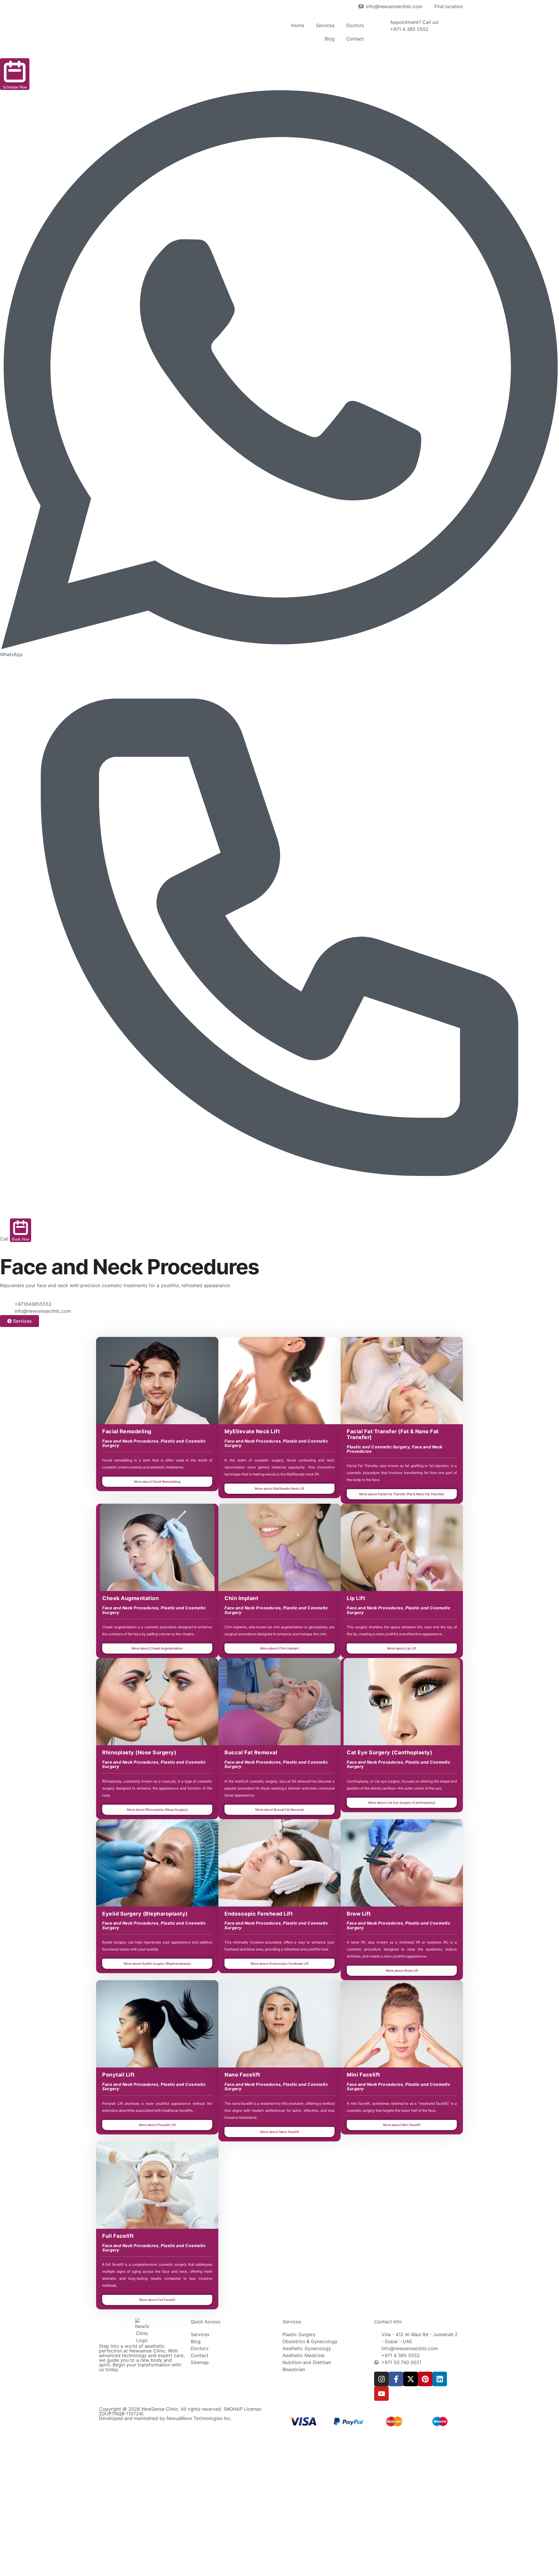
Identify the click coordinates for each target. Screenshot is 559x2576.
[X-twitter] (411, 2379)
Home (298, 25)
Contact (355, 39)
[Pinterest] (425, 2379)
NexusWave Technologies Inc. (199, 2418)
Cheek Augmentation (130, 1598)
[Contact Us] (7, 1308)
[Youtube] (381, 2393)
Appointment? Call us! (414, 22)
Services (325, 25)
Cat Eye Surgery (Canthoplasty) (389, 1752)
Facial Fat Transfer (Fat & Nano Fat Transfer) (393, 1434)
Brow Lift (359, 1914)
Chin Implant (241, 1598)
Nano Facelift (242, 2075)
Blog (330, 39)
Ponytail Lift (118, 2075)
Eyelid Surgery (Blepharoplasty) (145, 1914)
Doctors (355, 25)
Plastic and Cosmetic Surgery (378, 1447)
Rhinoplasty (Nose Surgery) (139, 1752)
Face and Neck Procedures (130, 1441)
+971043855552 (33, 1304)
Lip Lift (356, 1598)
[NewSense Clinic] (142, 2331)
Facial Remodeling (127, 1431)
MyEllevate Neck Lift (252, 1431)
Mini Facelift (363, 2075)
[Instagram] (381, 2379)
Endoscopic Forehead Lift (259, 1914)
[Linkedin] (440, 2379)
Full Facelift (118, 2236)
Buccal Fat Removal (251, 1752)
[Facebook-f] (396, 2379)
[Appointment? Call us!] (383, 26)
